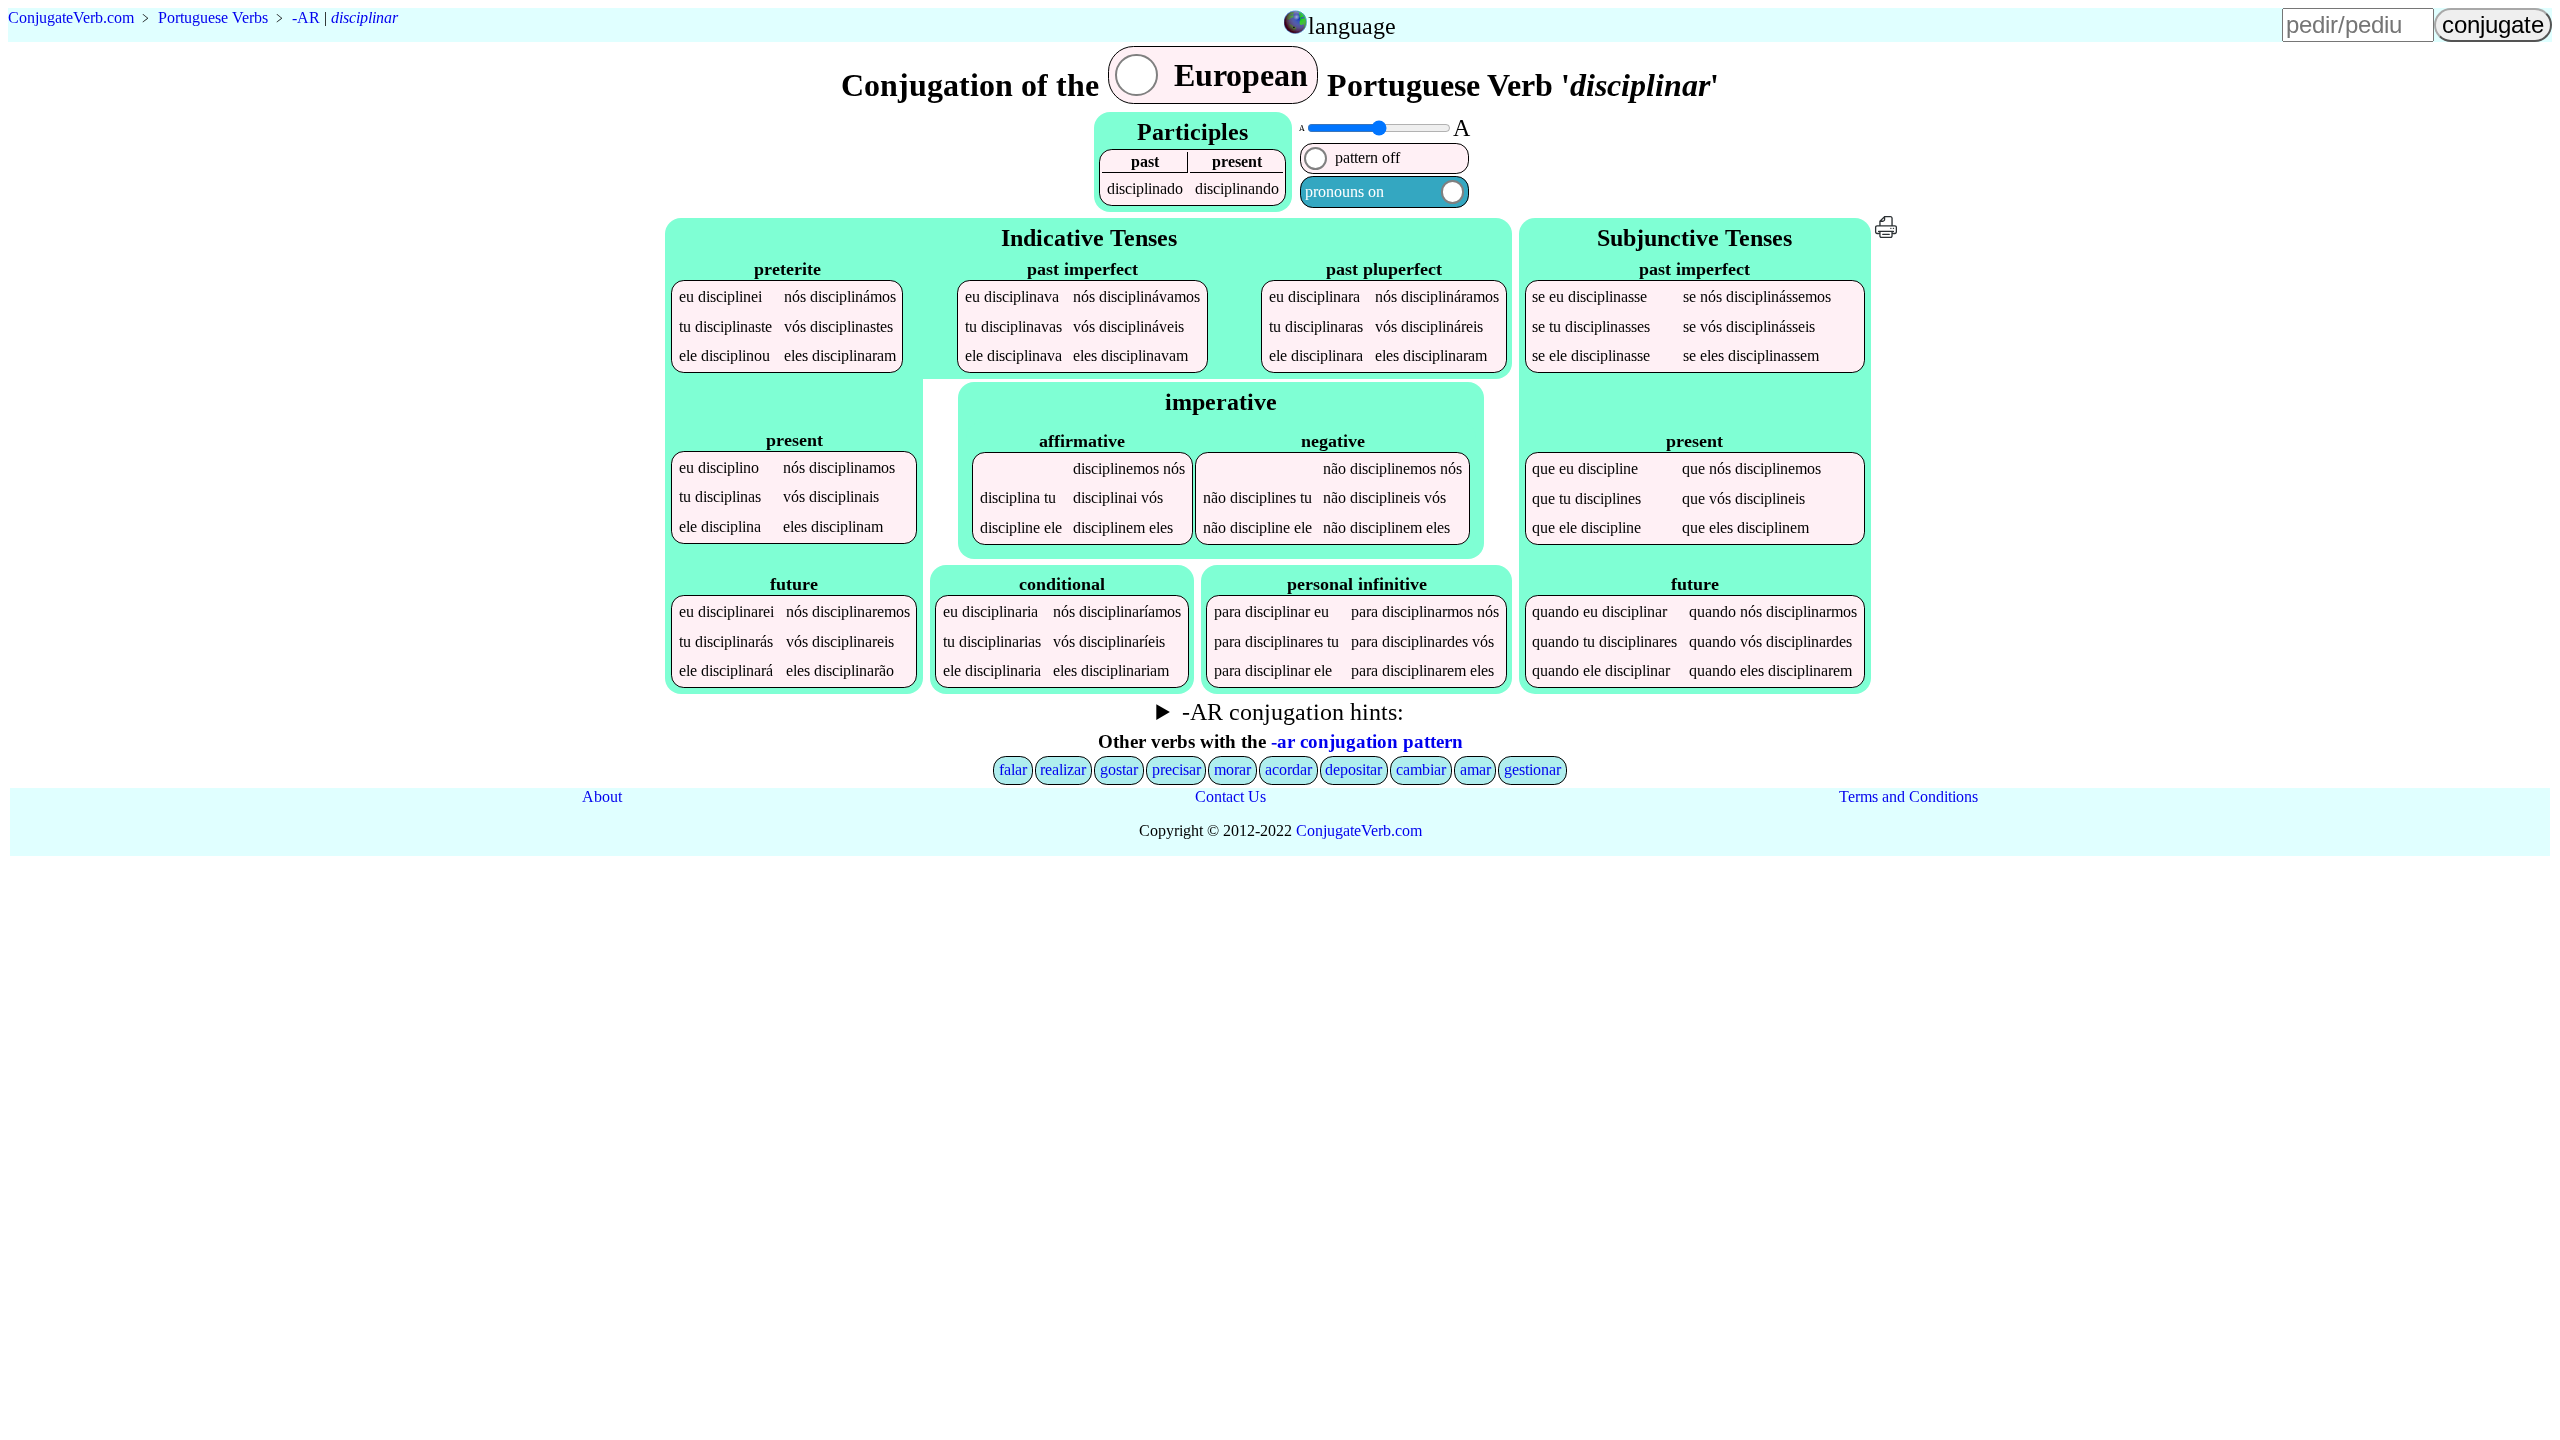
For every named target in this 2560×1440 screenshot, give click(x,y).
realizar (1063, 769)
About (602, 796)
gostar (1119, 769)
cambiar (1421, 769)
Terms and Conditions (1908, 796)
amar (1475, 769)
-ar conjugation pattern (1367, 741)
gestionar (1532, 769)
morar (1232, 769)
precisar (1176, 769)
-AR (306, 17)
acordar (1288, 769)
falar (1013, 769)
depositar (1353, 769)
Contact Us (1230, 796)
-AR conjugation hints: (1293, 712)
